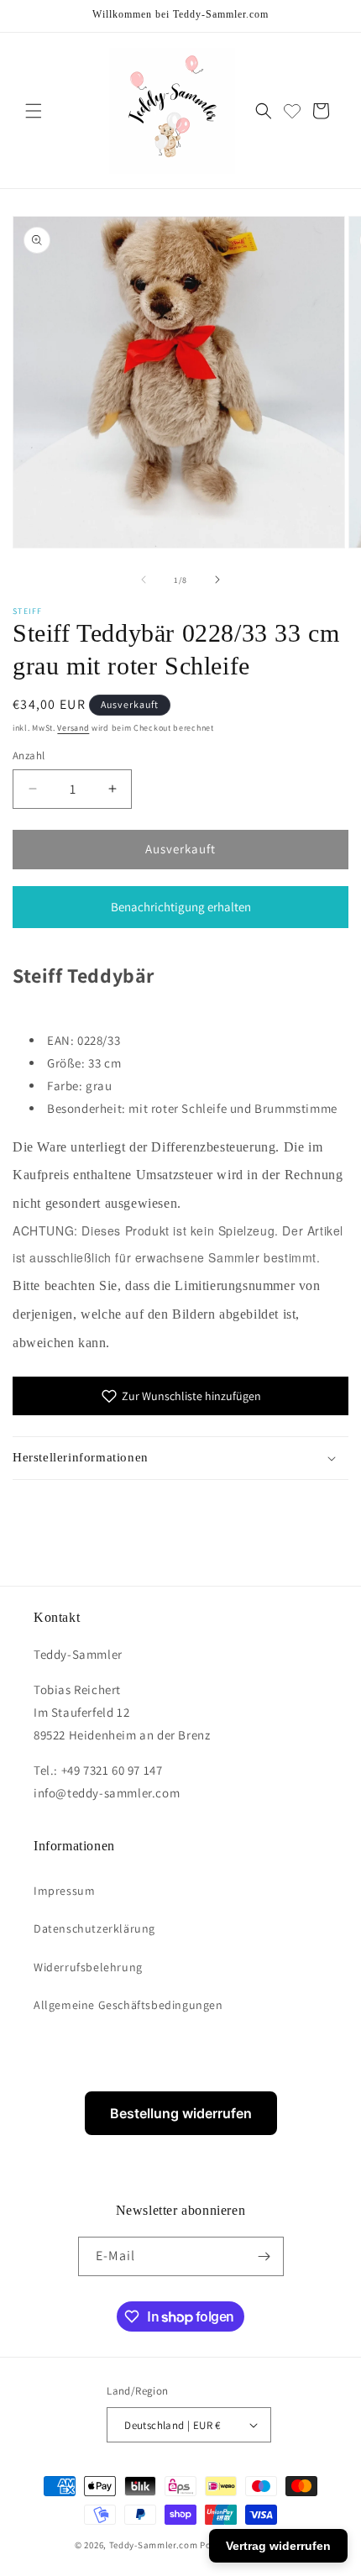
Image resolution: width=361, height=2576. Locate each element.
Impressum (64, 1891)
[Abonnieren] (264, 2256)
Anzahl (29, 755)
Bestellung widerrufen (181, 2113)
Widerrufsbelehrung (88, 1967)
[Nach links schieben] (144, 580)
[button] (34, 111)
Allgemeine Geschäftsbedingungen (128, 2005)
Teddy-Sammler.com (154, 2545)
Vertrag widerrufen (278, 2546)
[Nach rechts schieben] (217, 580)
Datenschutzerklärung (94, 1928)
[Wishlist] (292, 111)
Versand (73, 728)
